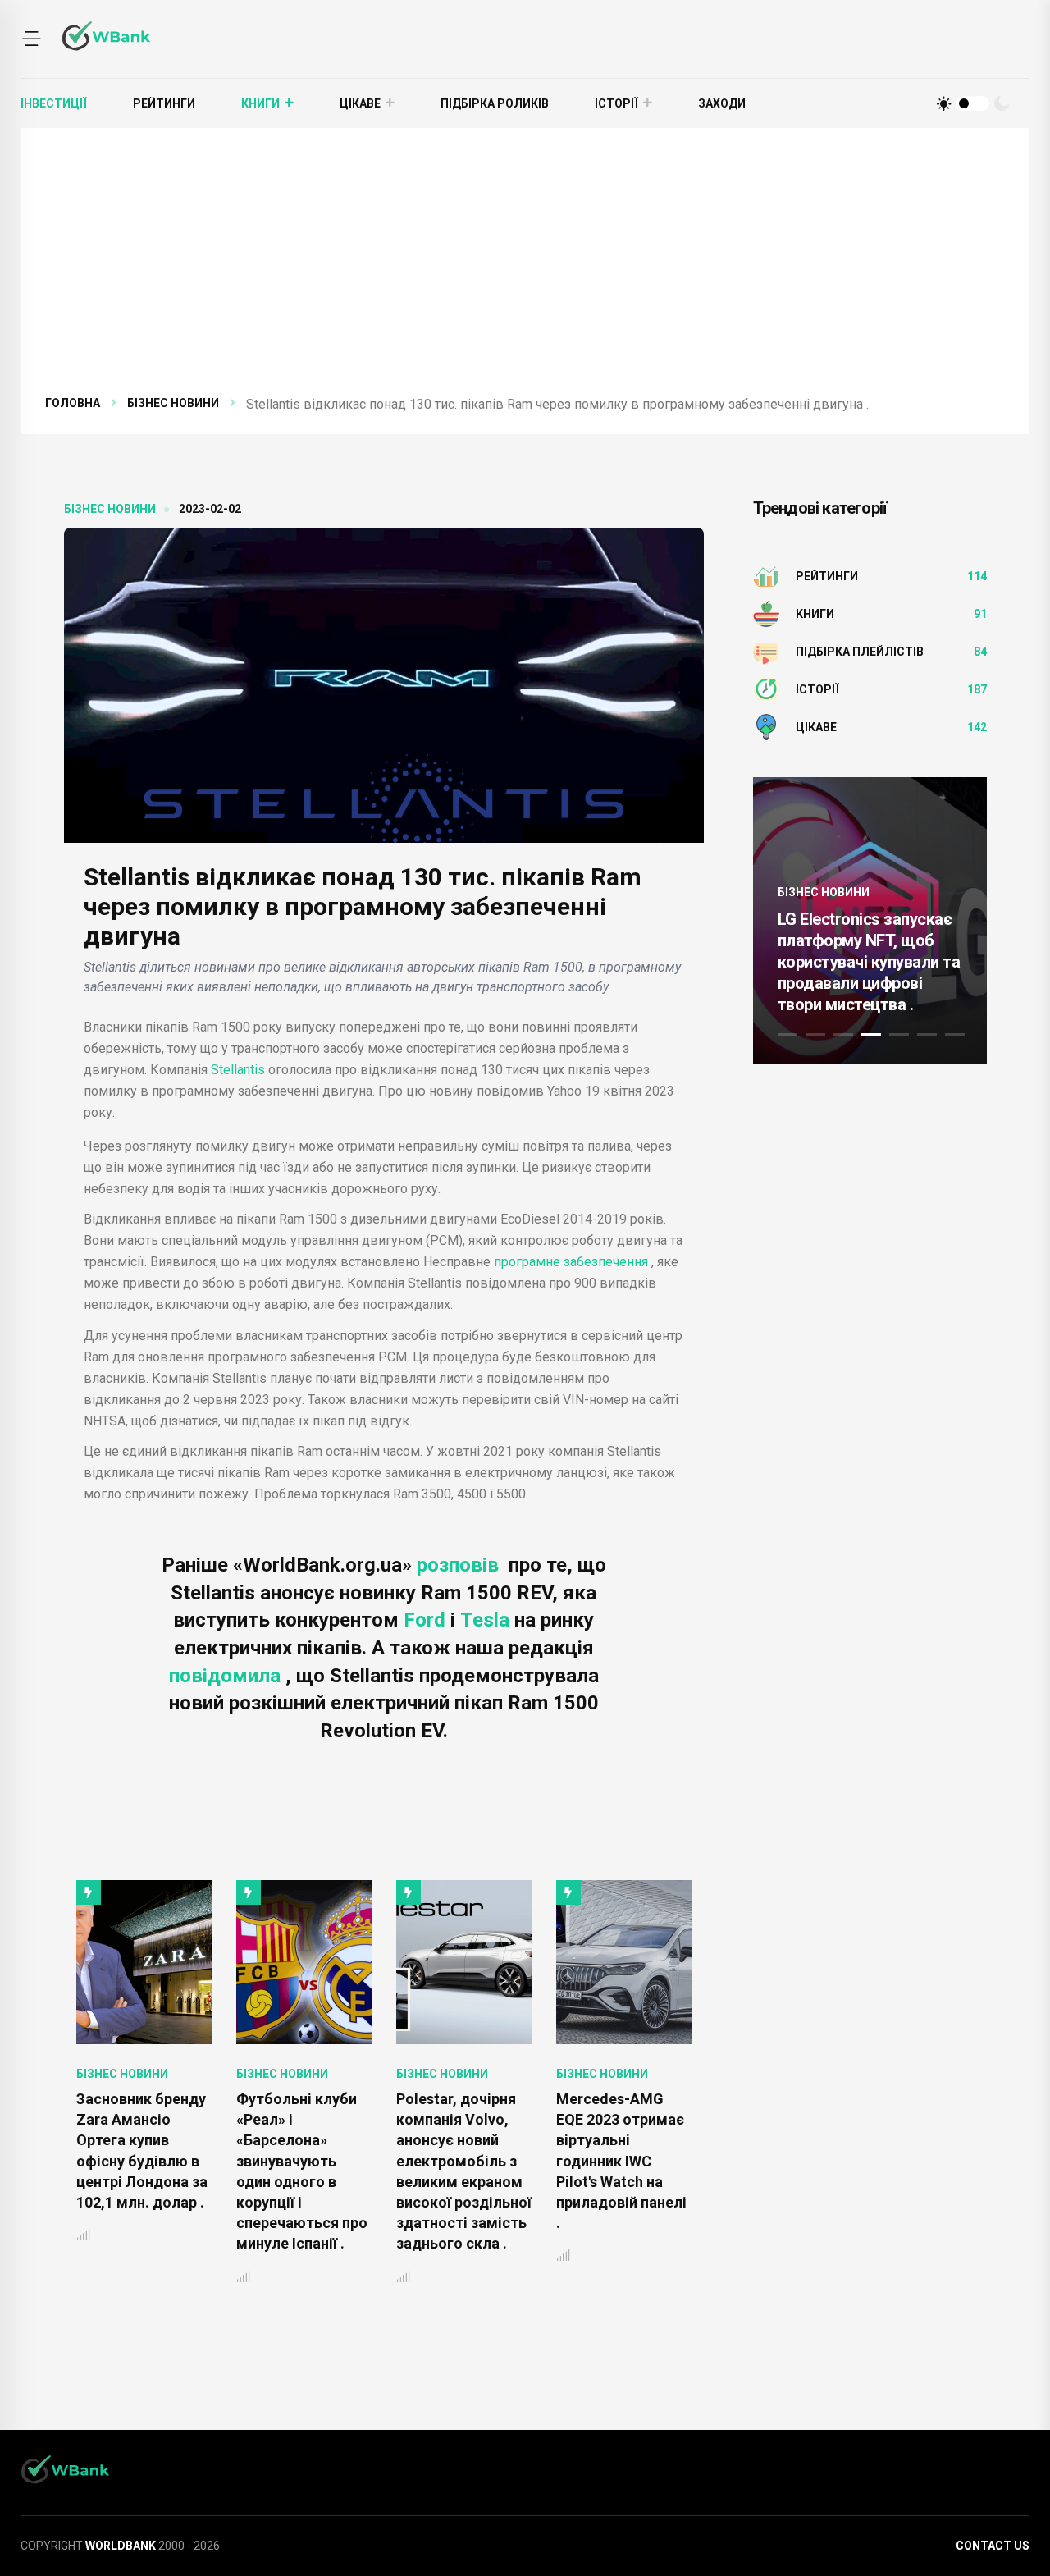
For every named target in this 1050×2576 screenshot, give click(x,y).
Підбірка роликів (495, 103)
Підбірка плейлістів (860, 652)
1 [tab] (787, 1035)
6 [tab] (927, 1035)
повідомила (227, 1676)
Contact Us (993, 2546)
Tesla (487, 1620)
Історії (616, 103)
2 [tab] (815, 1035)
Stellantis (238, 1070)
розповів (460, 1565)
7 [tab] (955, 1035)
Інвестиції (54, 103)
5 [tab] (899, 1035)
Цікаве (360, 103)
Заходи (722, 103)
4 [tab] (871, 1035)
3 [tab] (843, 1035)
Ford (427, 1620)
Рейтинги (164, 103)
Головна (73, 403)
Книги (260, 103)
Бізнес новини (173, 403)
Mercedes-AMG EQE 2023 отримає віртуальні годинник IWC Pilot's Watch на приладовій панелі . (461, 2161)
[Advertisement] (525, 271)
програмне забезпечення (571, 1262)
